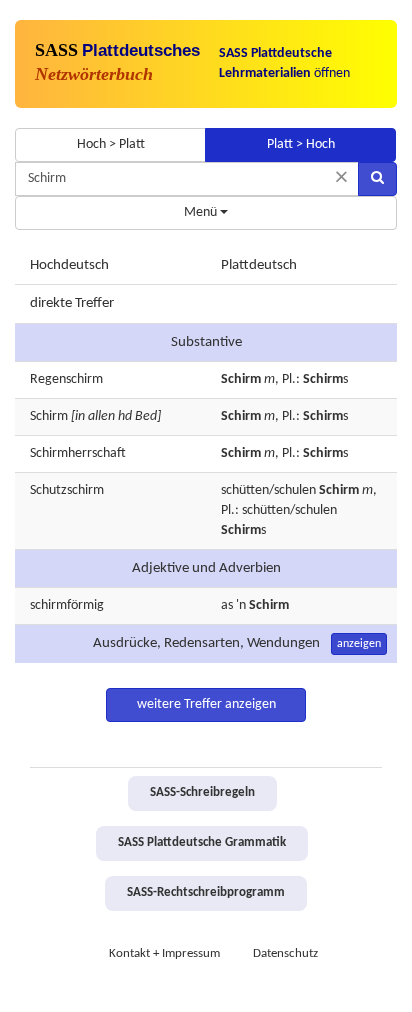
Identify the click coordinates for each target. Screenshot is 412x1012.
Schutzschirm (67, 490)
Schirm (49, 416)
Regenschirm (66, 379)
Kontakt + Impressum (164, 954)
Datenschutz (285, 954)
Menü (202, 212)
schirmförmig (67, 605)
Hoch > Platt (111, 144)
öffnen (284, 63)
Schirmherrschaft (78, 453)
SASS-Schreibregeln (202, 793)
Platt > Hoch (301, 144)
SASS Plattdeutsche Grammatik (202, 843)
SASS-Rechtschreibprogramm (206, 893)
